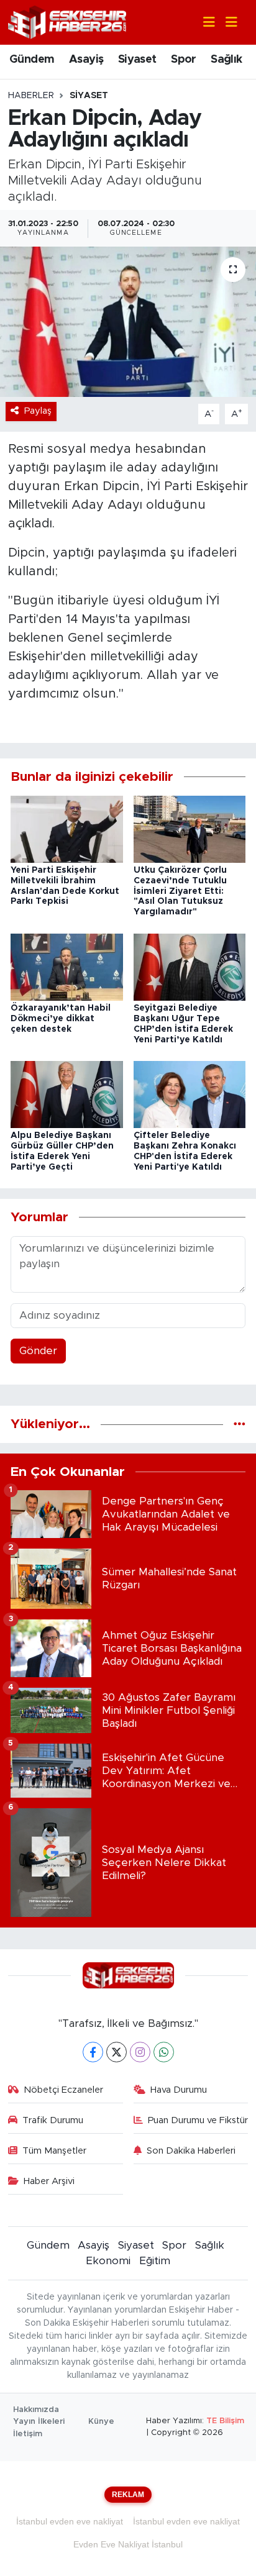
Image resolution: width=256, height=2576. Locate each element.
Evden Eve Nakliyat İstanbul (128, 2544)
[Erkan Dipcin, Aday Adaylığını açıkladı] (128, 321)
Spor (184, 60)
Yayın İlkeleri (39, 2422)
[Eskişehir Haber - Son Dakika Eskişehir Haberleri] (67, 21)
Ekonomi (108, 2261)
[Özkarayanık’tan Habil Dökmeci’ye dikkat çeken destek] (67, 966)
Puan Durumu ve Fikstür (198, 2120)
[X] (117, 2052)
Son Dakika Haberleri (191, 2151)
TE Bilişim (225, 2421)
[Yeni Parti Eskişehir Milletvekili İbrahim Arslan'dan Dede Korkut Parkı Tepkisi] (67, 828)
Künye (101, 2422)
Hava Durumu (179, 2090)
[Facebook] (93, 2052)
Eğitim (155, 2261)
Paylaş (38, 411)
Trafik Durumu (53, 2120)
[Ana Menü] (226, 23)
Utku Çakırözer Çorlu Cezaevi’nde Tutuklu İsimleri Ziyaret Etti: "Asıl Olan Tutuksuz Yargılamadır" (180, 891)
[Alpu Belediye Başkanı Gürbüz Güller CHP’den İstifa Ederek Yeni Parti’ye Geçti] (67, 1094)
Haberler (31, 96)
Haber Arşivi (49, 2181)
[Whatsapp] (164, 2052)
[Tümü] (240, 1424)
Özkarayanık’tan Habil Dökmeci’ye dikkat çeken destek (61, 1019)
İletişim (28, 2434)
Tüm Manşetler (54, 2151)
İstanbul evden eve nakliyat (70, 2521)
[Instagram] (140, 2052)
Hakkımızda (36, 2410)
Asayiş (86, 60)
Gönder (38, 1351)
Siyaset (137, 60)
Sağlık (226, 60)
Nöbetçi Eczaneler (63, 2090)
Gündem (32, 60)
